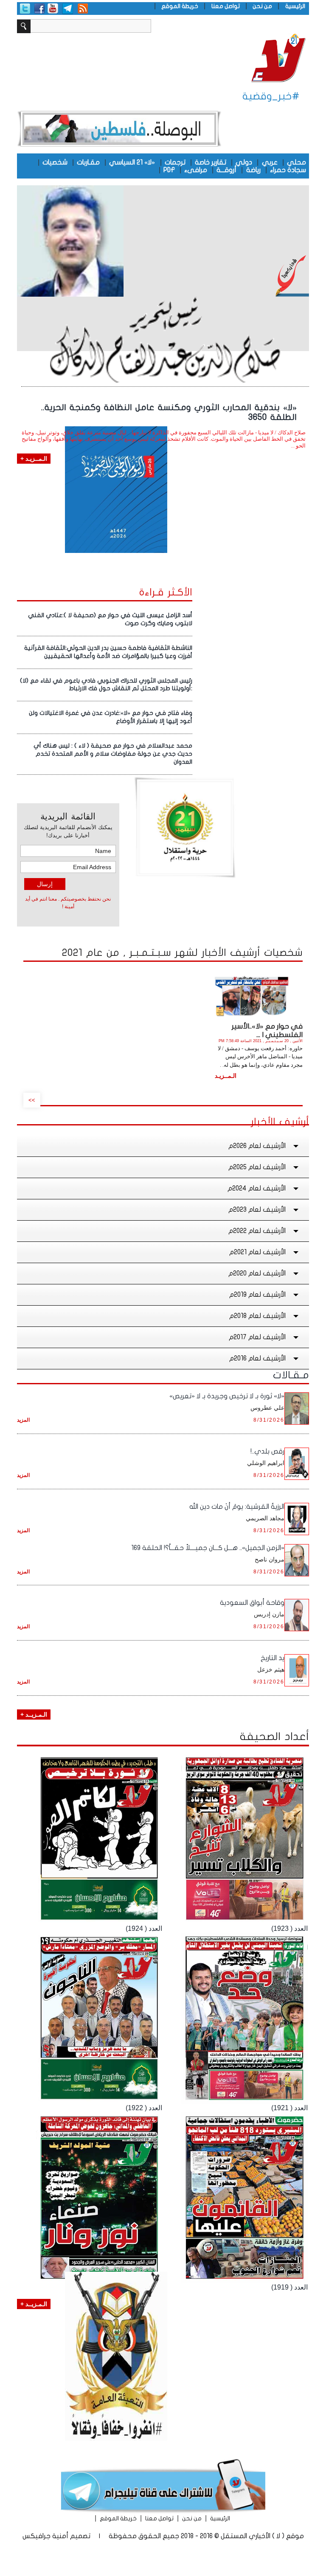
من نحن (262, 6)
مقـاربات (88, 162)
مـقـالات (291, 1375)
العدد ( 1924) (144, 1928)
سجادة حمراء (288, 170)
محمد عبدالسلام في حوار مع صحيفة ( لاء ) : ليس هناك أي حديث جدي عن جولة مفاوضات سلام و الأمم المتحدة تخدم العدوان (113, 754)
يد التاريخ (273, 1658)
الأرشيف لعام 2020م (257, 1273)
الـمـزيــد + (34, 1714)
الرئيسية (295, 6)
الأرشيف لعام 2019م (257, 1295)
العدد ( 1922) (144, 2108)
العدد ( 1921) (289, 2108)
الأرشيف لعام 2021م (257, 1252)
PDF (169, 170)
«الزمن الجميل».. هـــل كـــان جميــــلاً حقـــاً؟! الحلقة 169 (208, 1548)
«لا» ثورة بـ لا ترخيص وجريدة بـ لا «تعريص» (227, 1396)
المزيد (23, 1420)
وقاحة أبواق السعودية (252, 1603)
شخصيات (55, 162)
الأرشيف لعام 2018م (257, 1316)
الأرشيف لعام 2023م (257, 1210)
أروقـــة (226, 170)
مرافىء (196, 170)
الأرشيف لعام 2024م (257, 1188)
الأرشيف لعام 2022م (257, 1231)
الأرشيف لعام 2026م (257, 1146)
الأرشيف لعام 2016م (257, 1358)
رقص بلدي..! (267, 1451)
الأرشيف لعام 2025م (257, 1167)
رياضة (253, 170)
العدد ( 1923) (289, 1928)
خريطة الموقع (180, 6)
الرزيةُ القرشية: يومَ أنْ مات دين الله (237, 1507)
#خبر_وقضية (271, 96)
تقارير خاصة (211, 162)
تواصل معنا (226, 6)
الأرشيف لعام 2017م (257, 1337)
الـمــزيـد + (34, 459)
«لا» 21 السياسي (132, 162)
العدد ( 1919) (289, 2287)
